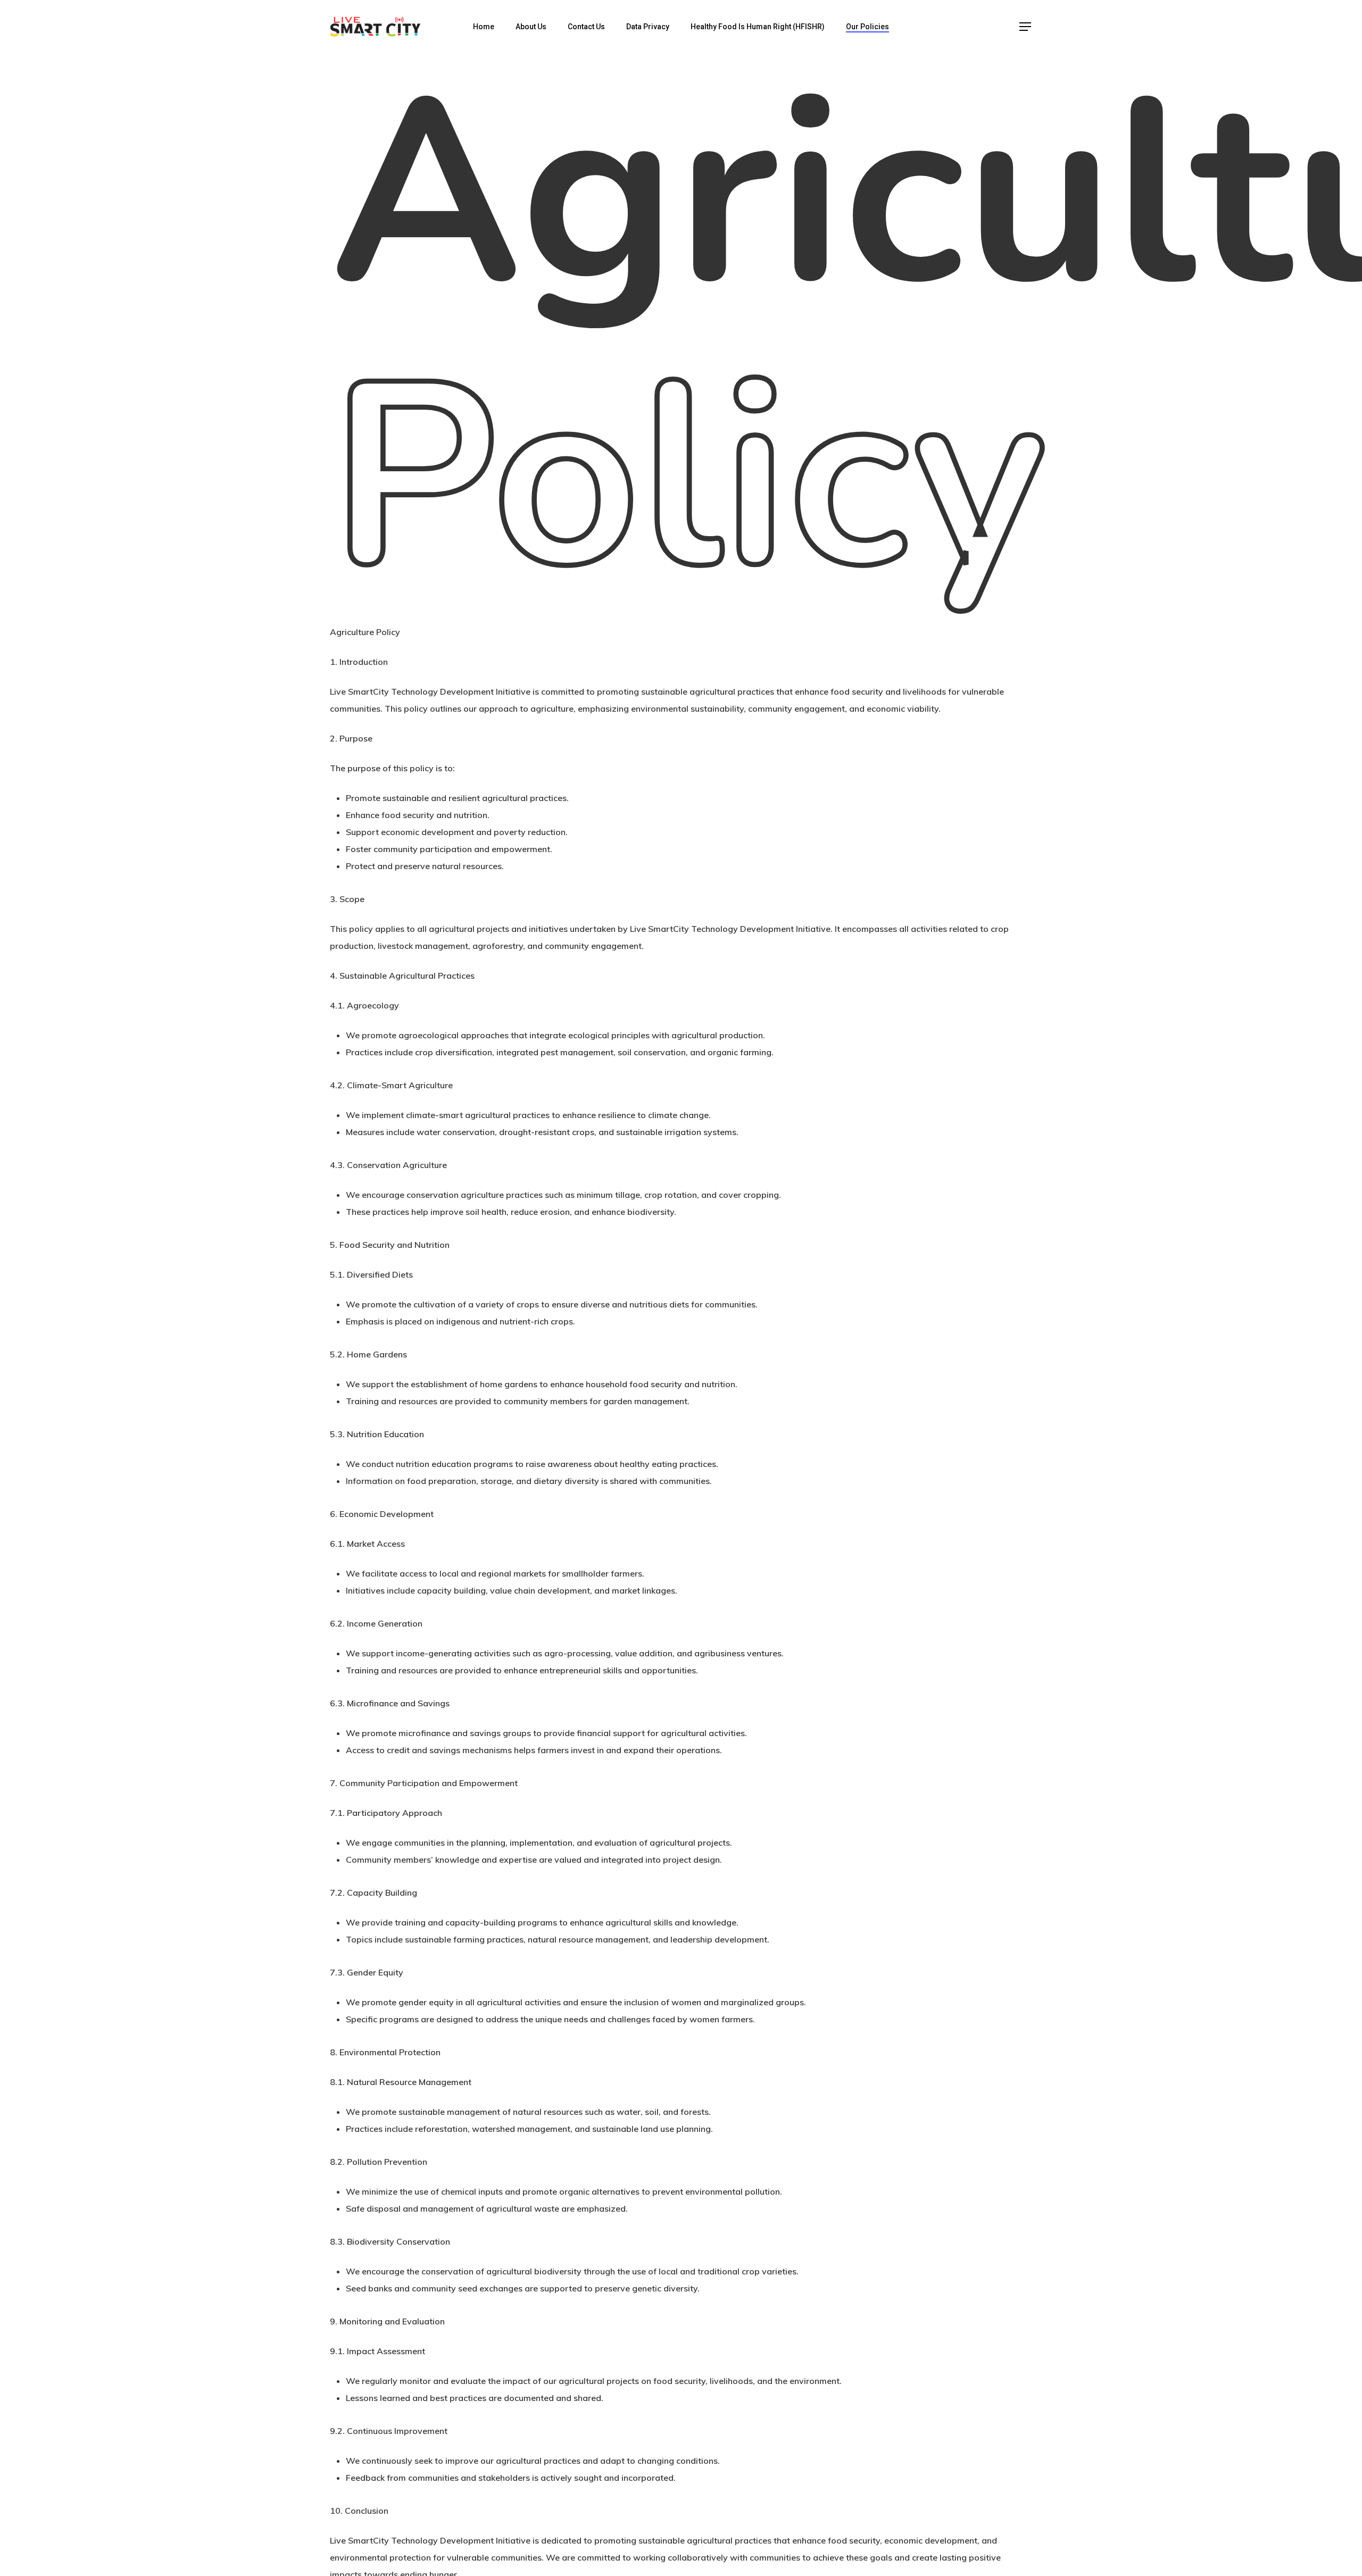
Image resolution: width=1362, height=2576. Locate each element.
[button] (1026, 27)
